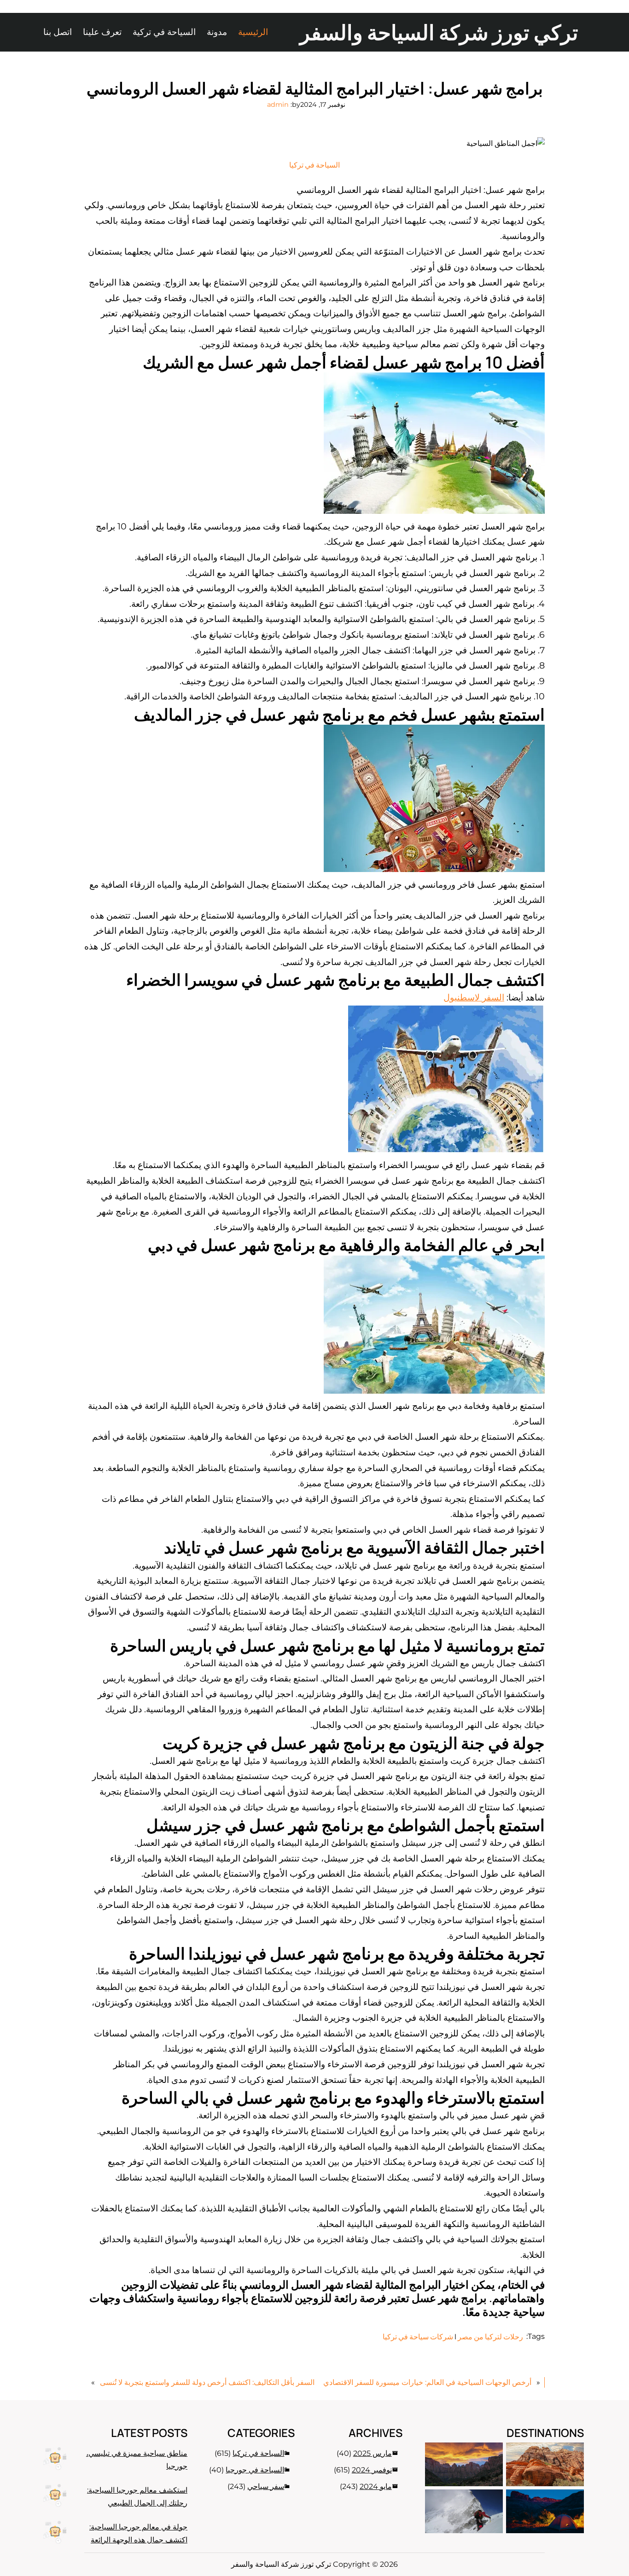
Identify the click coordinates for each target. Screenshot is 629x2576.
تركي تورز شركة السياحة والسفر (439, 32)
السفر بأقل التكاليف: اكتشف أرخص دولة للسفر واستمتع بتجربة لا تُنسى (207, 2382)
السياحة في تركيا (314, 165)
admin (278, 105)
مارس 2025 (373, 2453)
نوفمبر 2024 (372, 2470)
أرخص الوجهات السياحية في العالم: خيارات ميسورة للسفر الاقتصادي (427, 2382)
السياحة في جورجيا (255, 2470)
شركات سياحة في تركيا (418, 2337)
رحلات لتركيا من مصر (490, 2337)
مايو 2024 (376, 2486)
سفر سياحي (266, 2486)
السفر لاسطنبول (474, 997)
